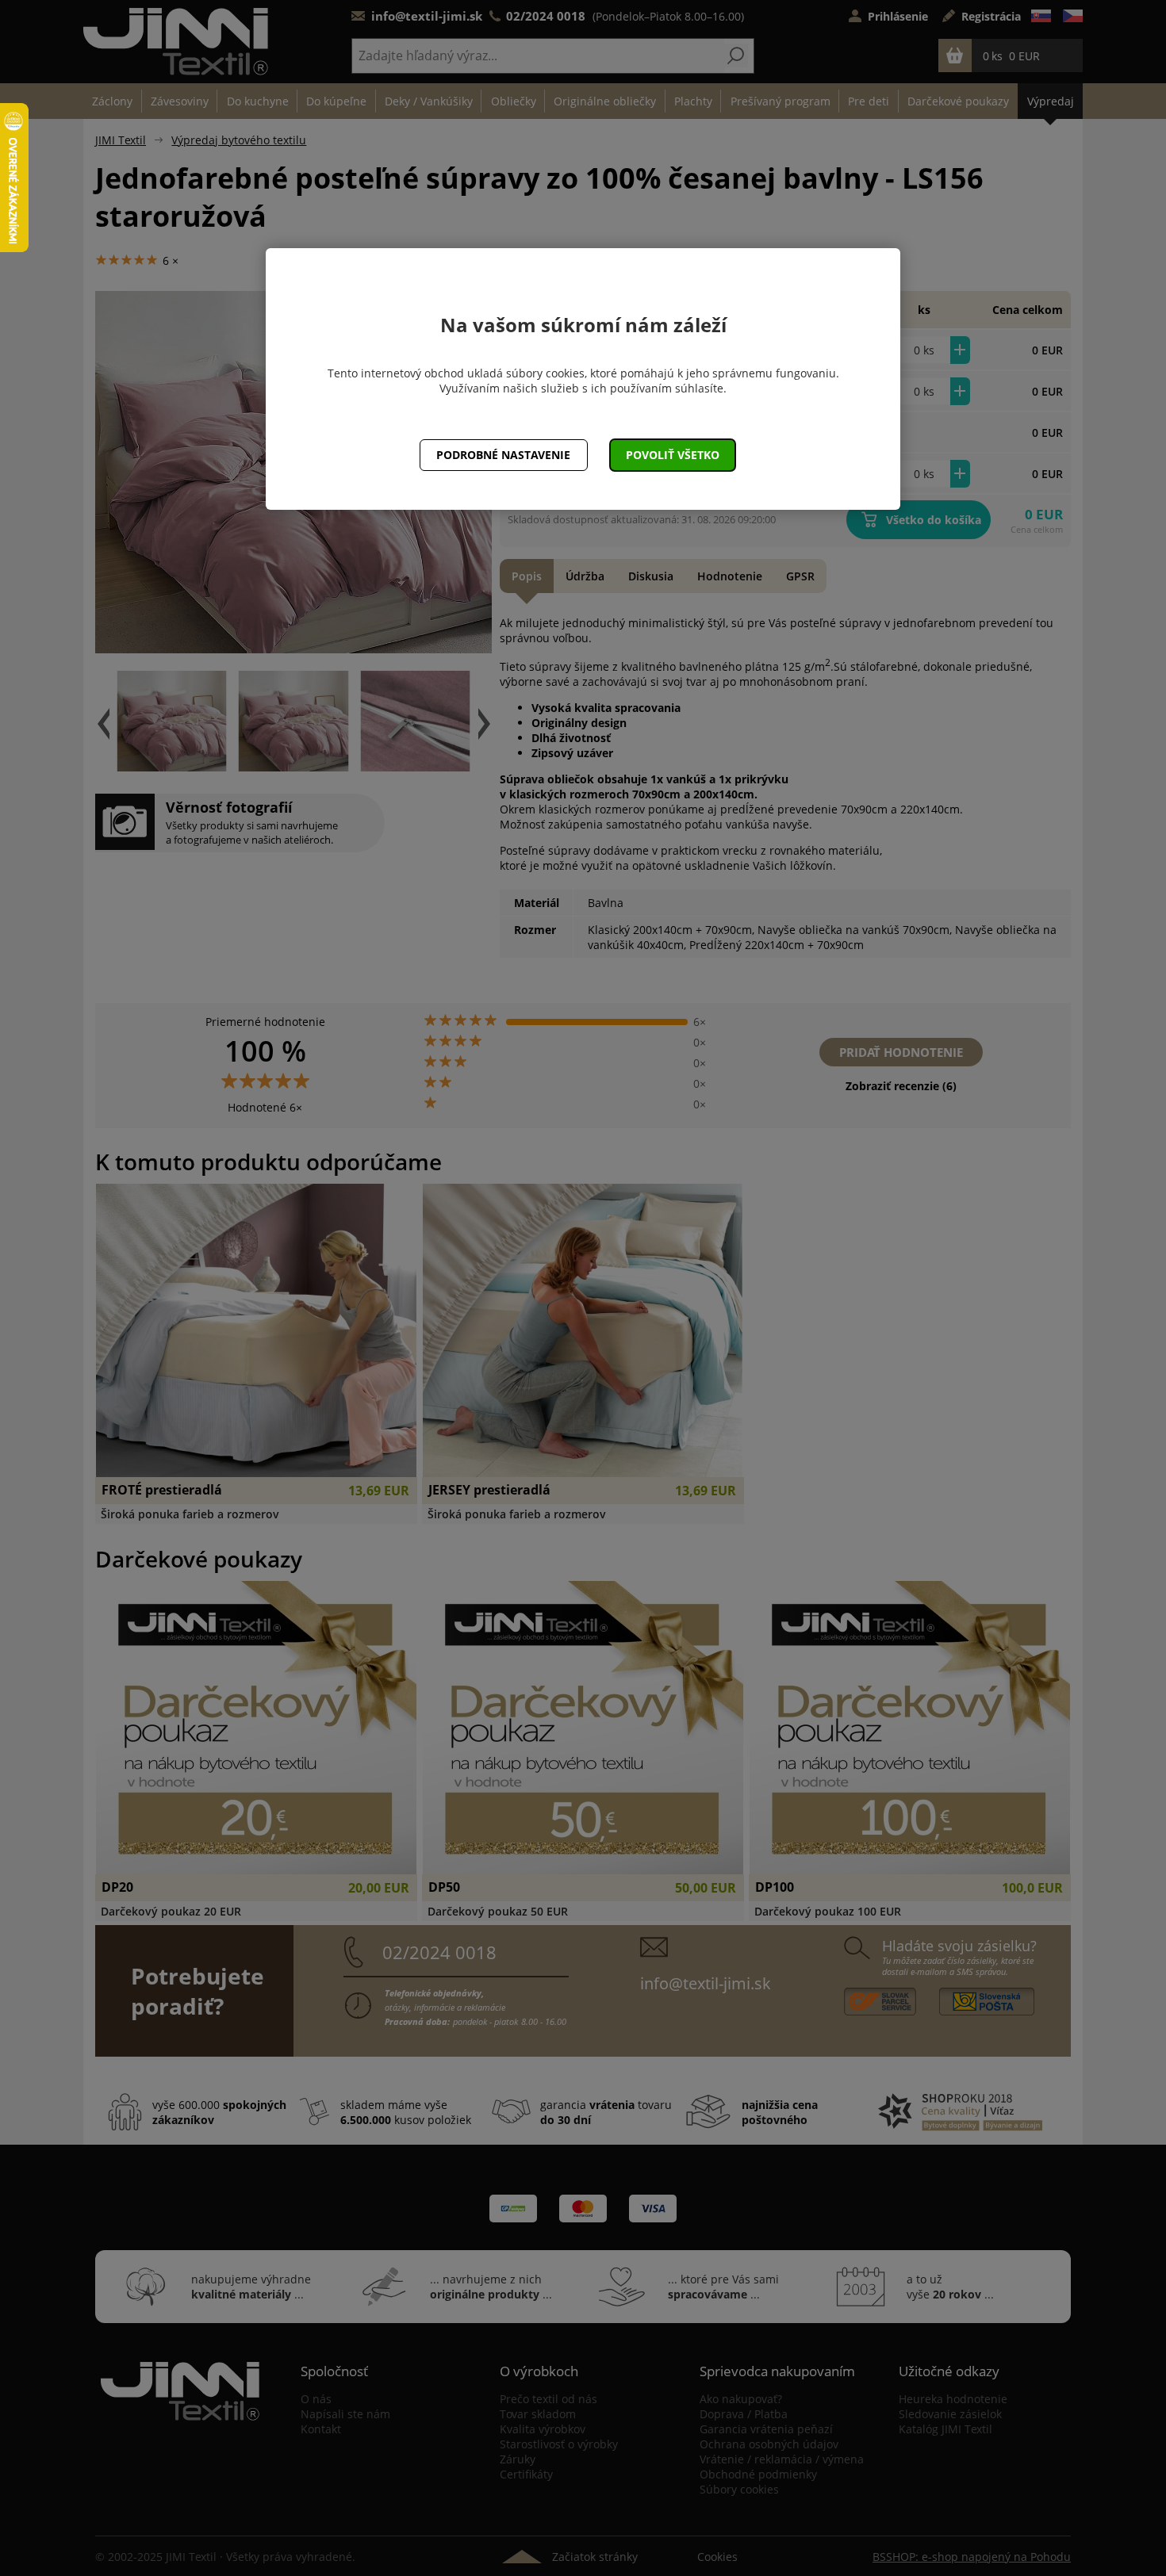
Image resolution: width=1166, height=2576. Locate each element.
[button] (673, 455)
